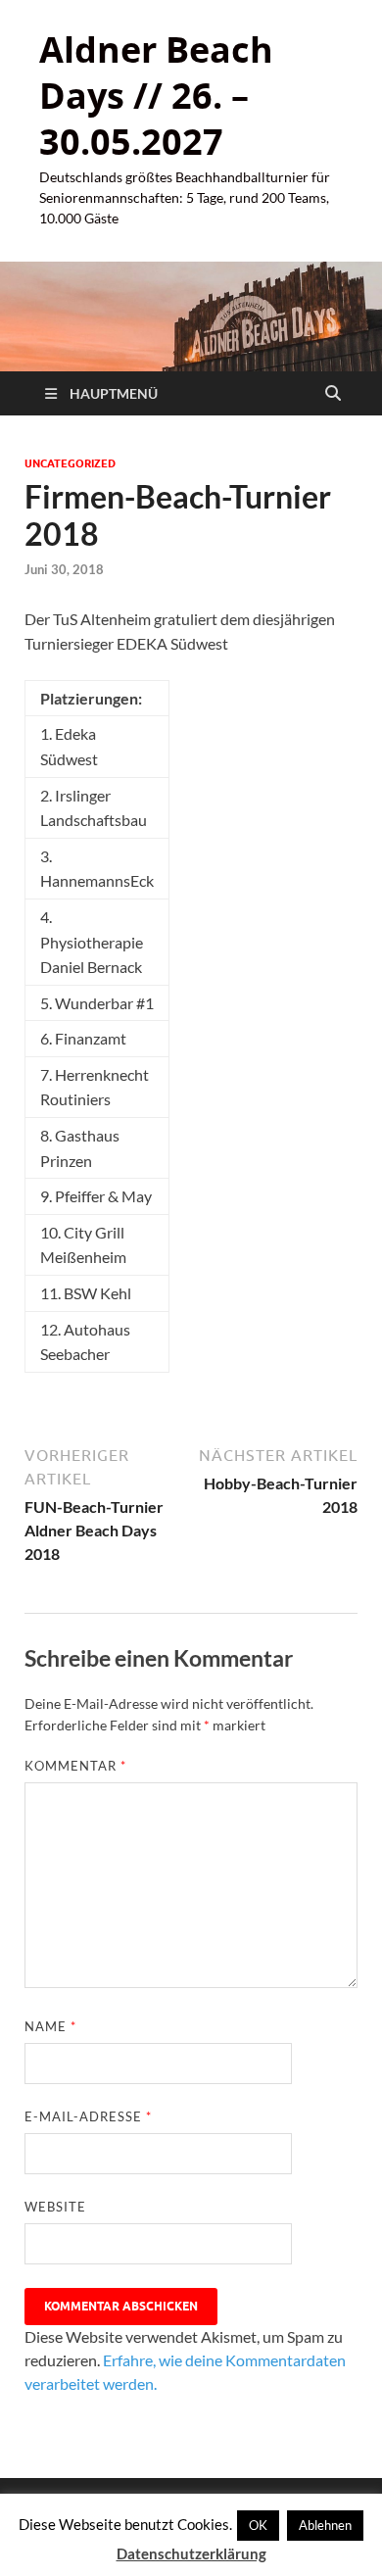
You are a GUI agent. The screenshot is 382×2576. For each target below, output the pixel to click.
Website (55, 2207)
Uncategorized (70, 463)
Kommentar (75, 1766)
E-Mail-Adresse (88, 2116)
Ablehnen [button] (325, 2525)
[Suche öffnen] (333, 394)
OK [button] (258, 2525)
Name (50, 2026)
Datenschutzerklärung (191, 2553)
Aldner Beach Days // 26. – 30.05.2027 (156, 96)
